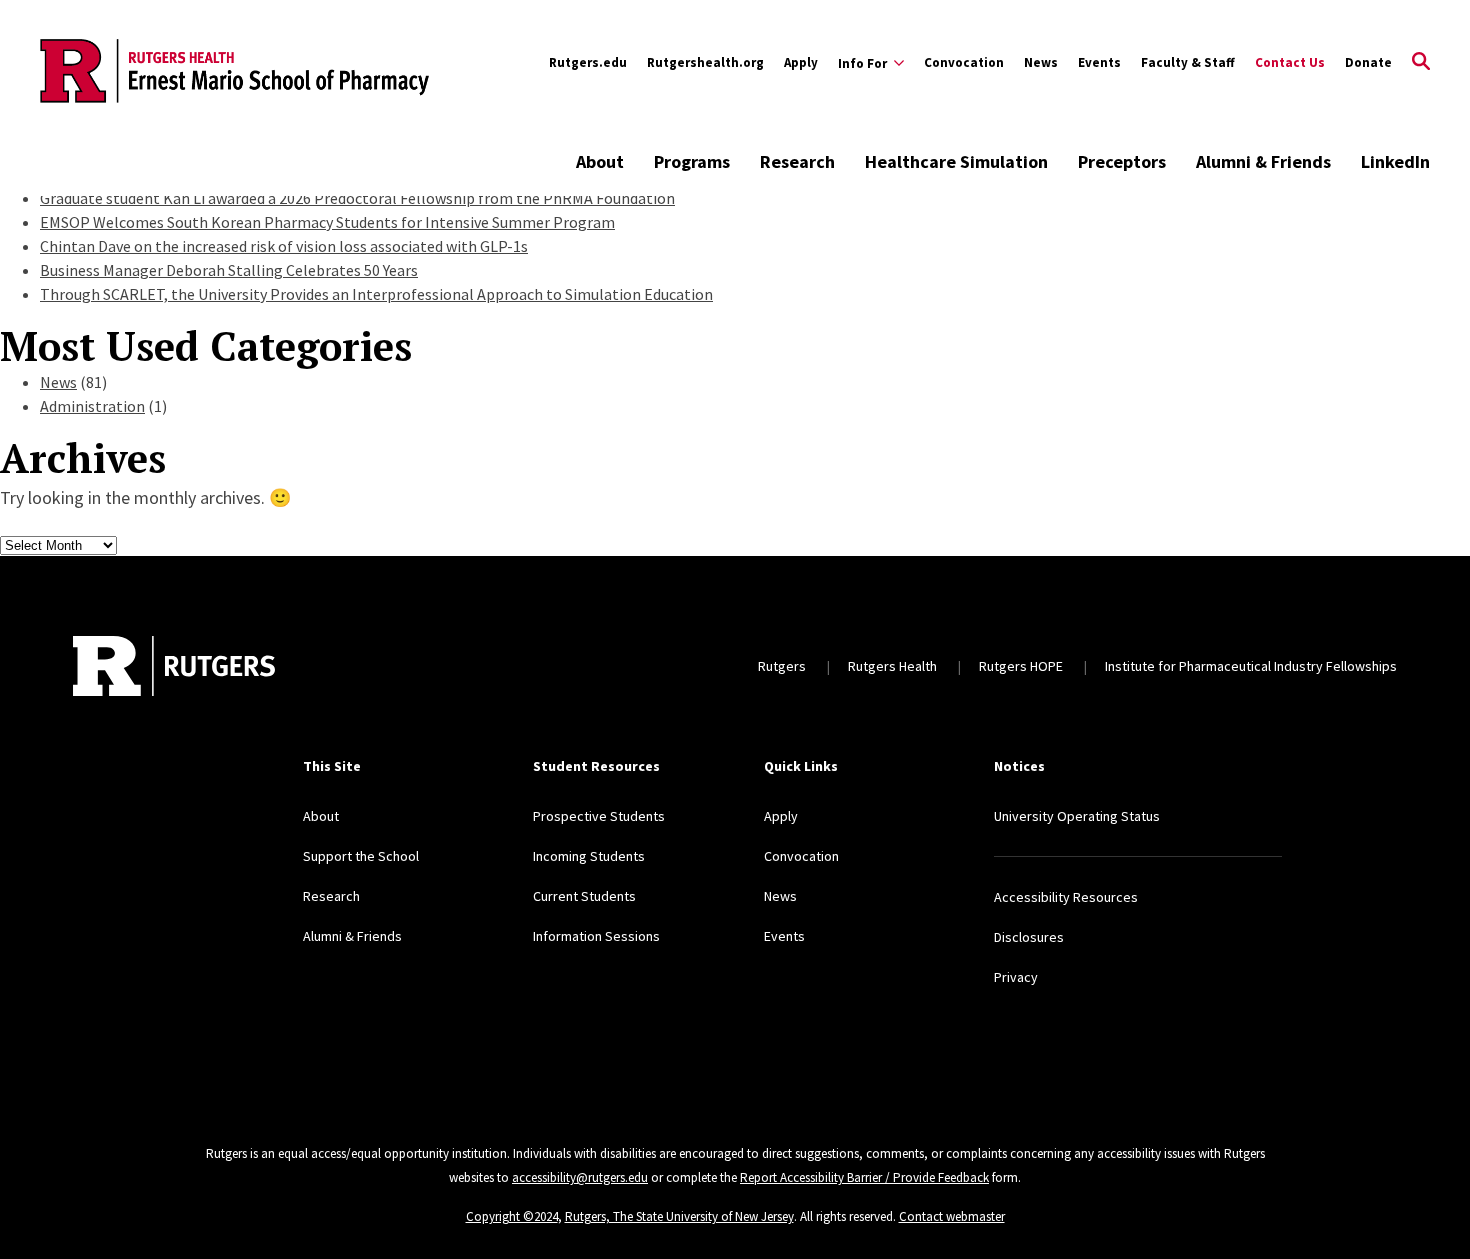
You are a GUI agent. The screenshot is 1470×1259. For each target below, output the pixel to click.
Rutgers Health (892, 666)
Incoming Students (589, 856)
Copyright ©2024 (512, 1216)
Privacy (1016, 977)
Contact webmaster (952, 1216)
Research (797, 161)
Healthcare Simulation (956, 161)
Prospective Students (599, 816)
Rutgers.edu (588, 62)
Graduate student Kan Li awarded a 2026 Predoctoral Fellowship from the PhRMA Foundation (357, 198)
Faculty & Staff (1188, 62)
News (1041, 62)
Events (1099, 62)
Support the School (361, 856)
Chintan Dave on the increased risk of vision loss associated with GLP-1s (284, 246)
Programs (692, 161)
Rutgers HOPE (1021, 666)
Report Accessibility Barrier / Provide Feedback (864, 1177)
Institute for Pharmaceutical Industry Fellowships (1251, 666)
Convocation (964, 62)
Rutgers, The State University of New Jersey (679, 1216)
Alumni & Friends (1263, 161)
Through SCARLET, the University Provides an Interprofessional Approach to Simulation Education (376, 294)
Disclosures (1029, 937)
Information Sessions (596, 936)
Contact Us (1290, 62)
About (600, 161)
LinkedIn (1395, 161)
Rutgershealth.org (705, 62)
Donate (1368, 62)
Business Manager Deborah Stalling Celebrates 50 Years (229, 270)
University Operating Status (1077, 816)
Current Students (584, 896)
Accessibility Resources (1066, 897)
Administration (92, 406)
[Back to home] (174, 666)
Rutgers (782, 666)
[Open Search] (1421, 63)
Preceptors (1122, 161)
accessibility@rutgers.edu (580, 1177)
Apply (801, 62)
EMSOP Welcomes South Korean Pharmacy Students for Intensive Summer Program (327, 222)
